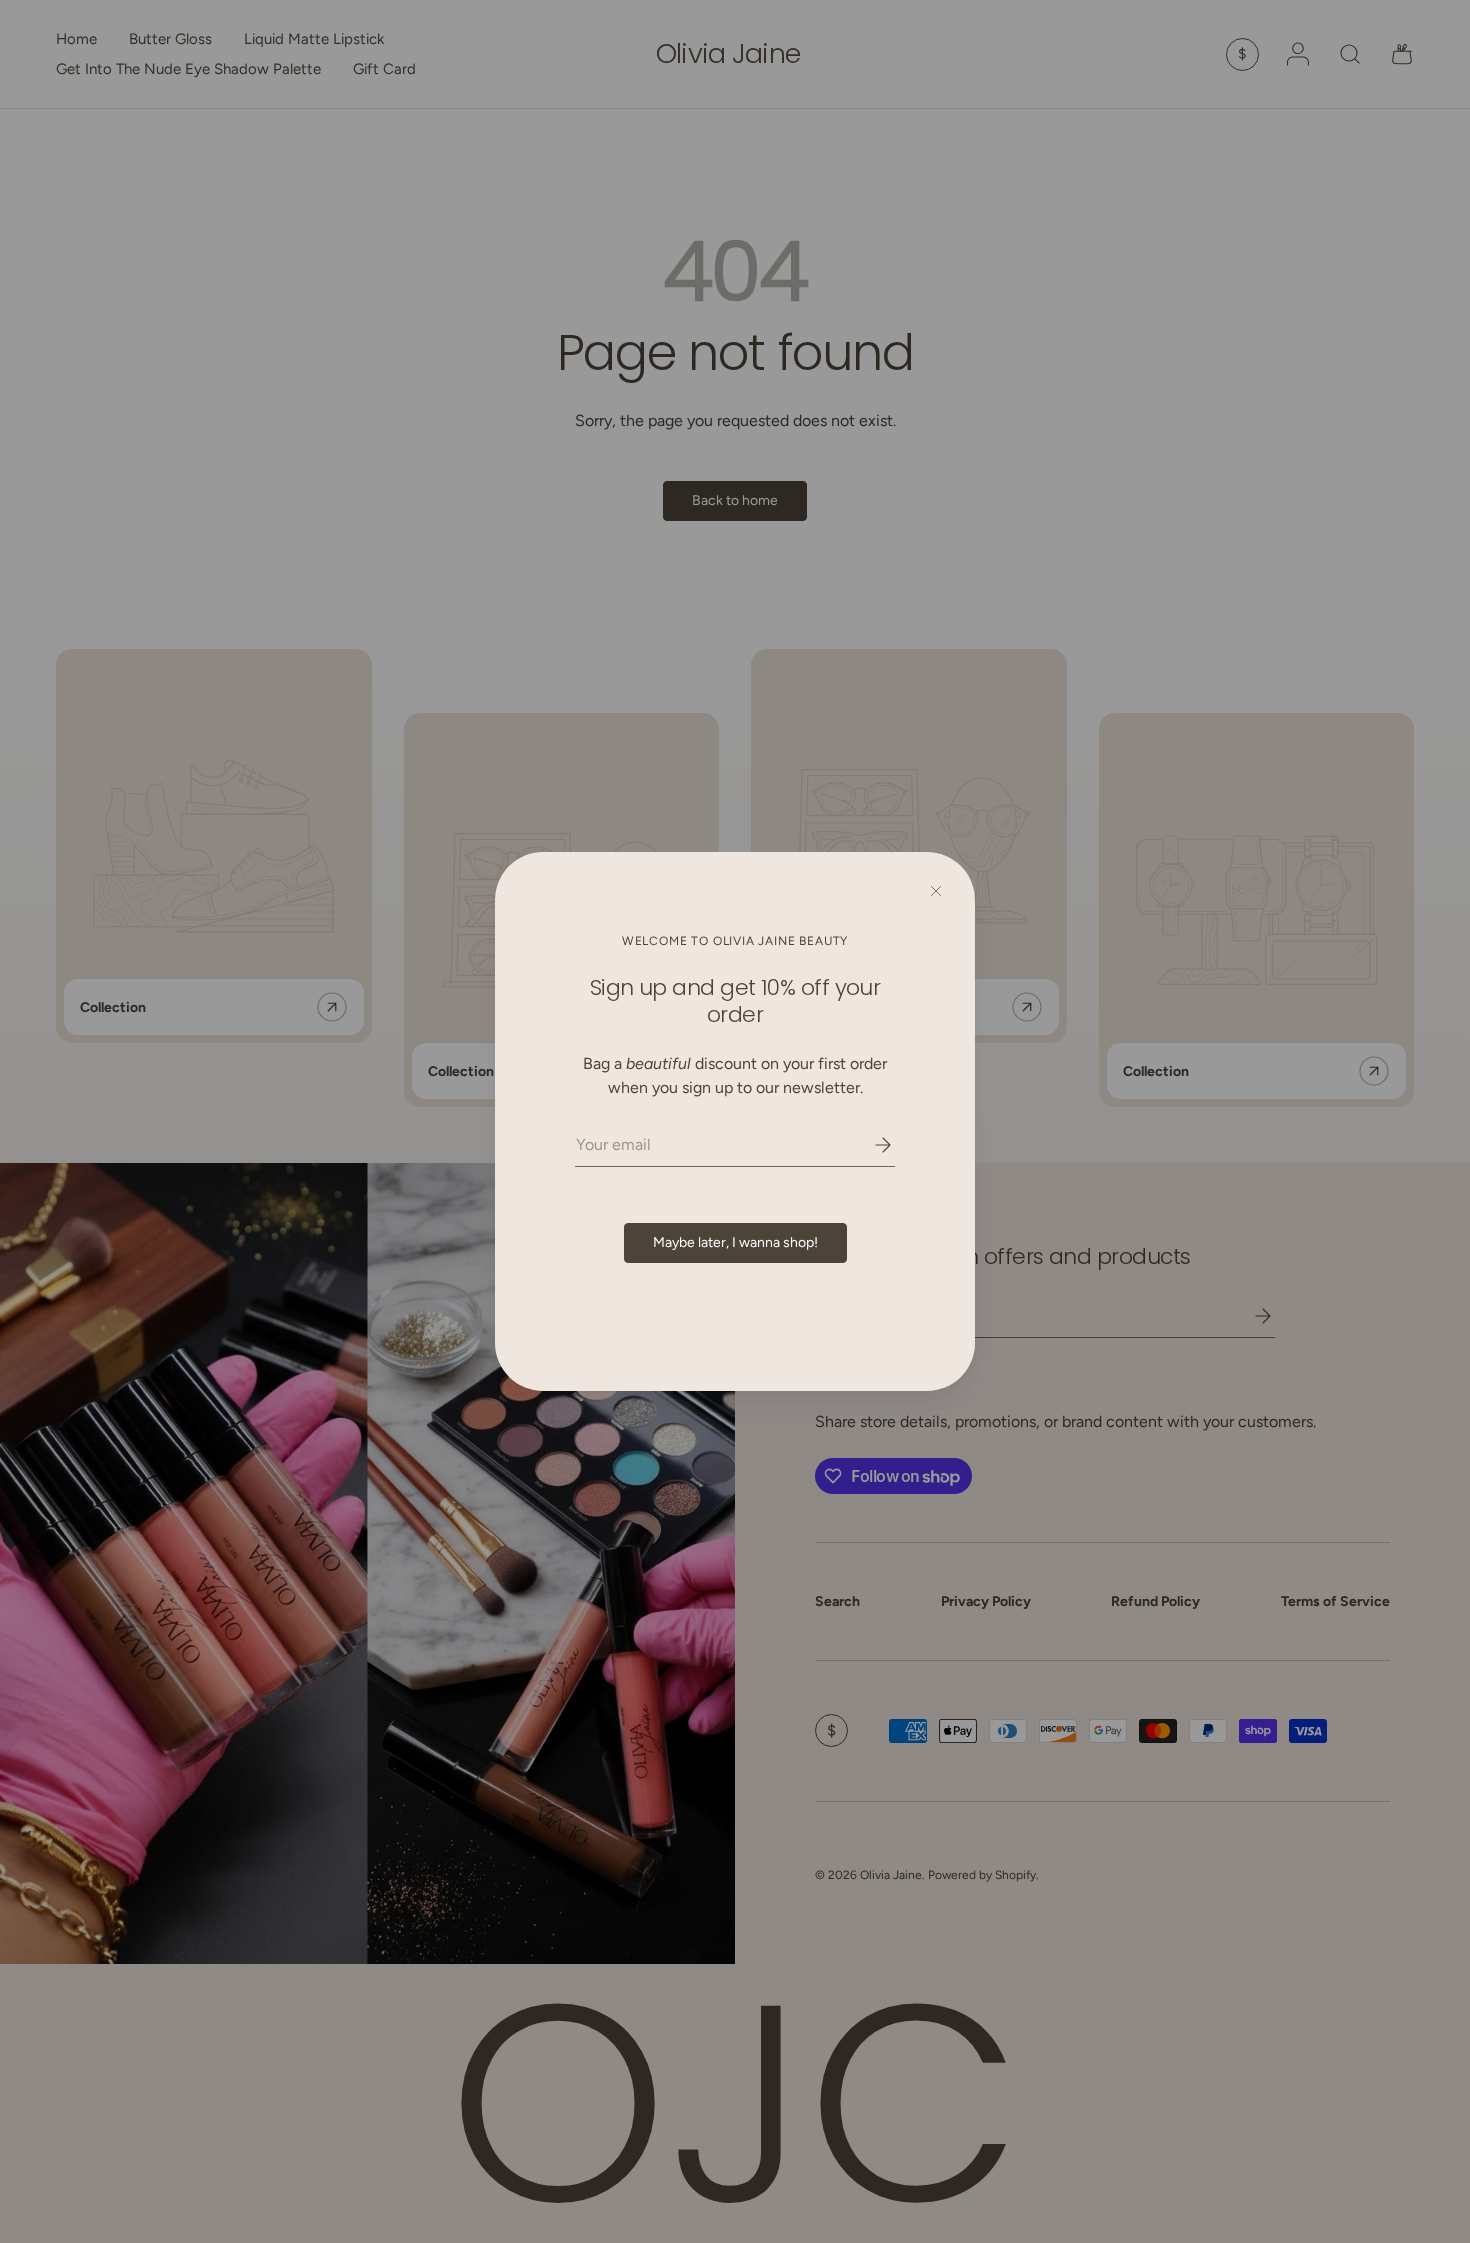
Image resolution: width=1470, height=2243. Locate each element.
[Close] (936, 891)
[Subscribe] (869, 1145)
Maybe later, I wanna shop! (735, 1242)
